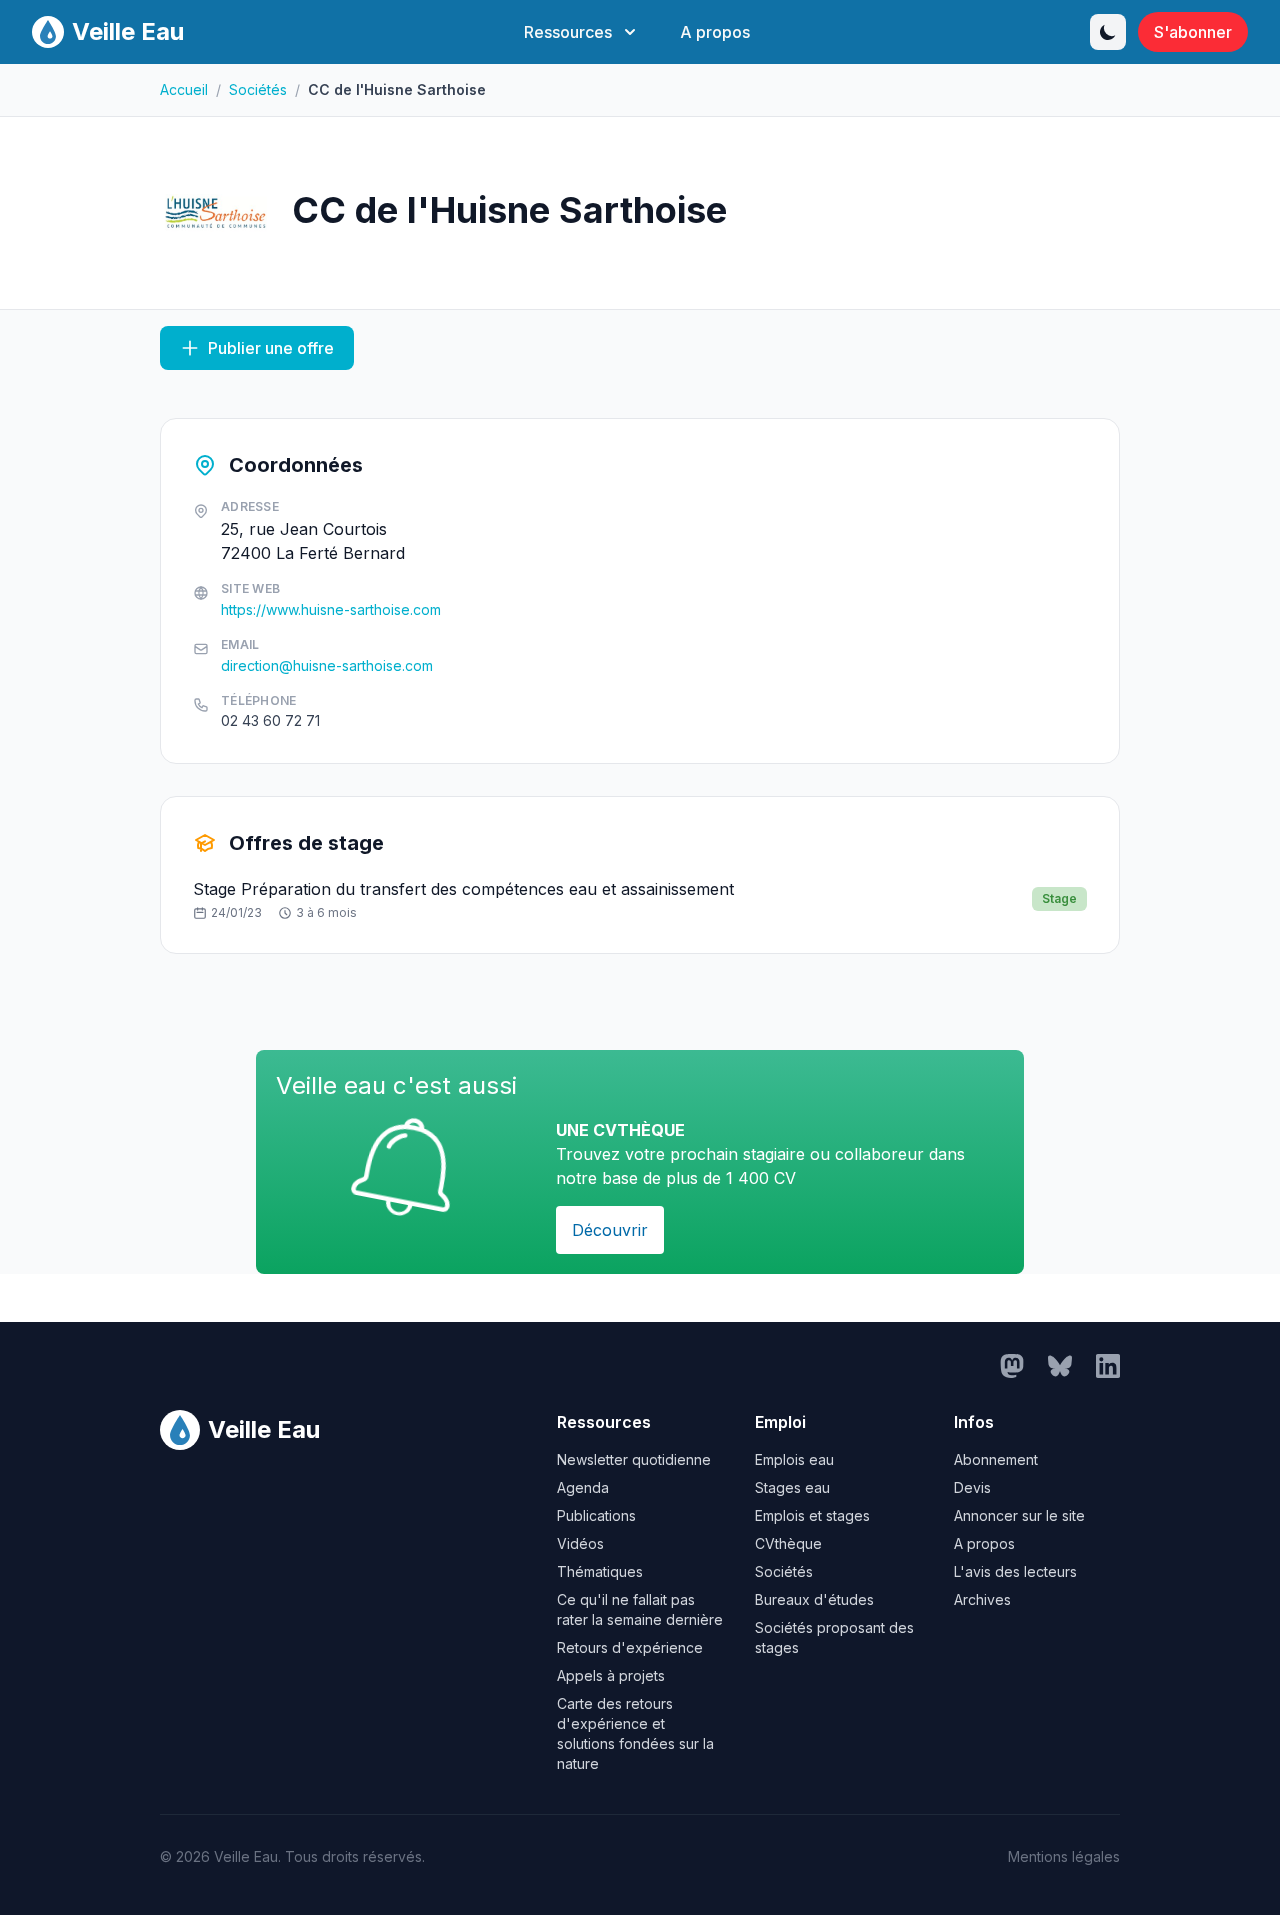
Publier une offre (271, 348)
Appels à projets (611, 1675)
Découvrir (610, 1230)
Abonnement (996, 1459)
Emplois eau (794, 1459)
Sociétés (258, 89)
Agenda (583, 1487)
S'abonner (1193, 32)
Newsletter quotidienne (634, 1459)
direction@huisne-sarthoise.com (327, 665)
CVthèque (788, 1543)
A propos (715, 32)
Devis (972, 1487)
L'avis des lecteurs (1015, 1571)
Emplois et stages (812, 1515)
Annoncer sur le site (1019, 1515)
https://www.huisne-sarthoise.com (331, 609)
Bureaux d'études (814, 1599)
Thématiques (600, 1571)
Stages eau (792, 1487)
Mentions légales (1064, 1856)
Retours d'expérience (630, 1647)
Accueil (184, 89)
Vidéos (580, 1543)
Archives (982, 1599)
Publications (596, 1515)
